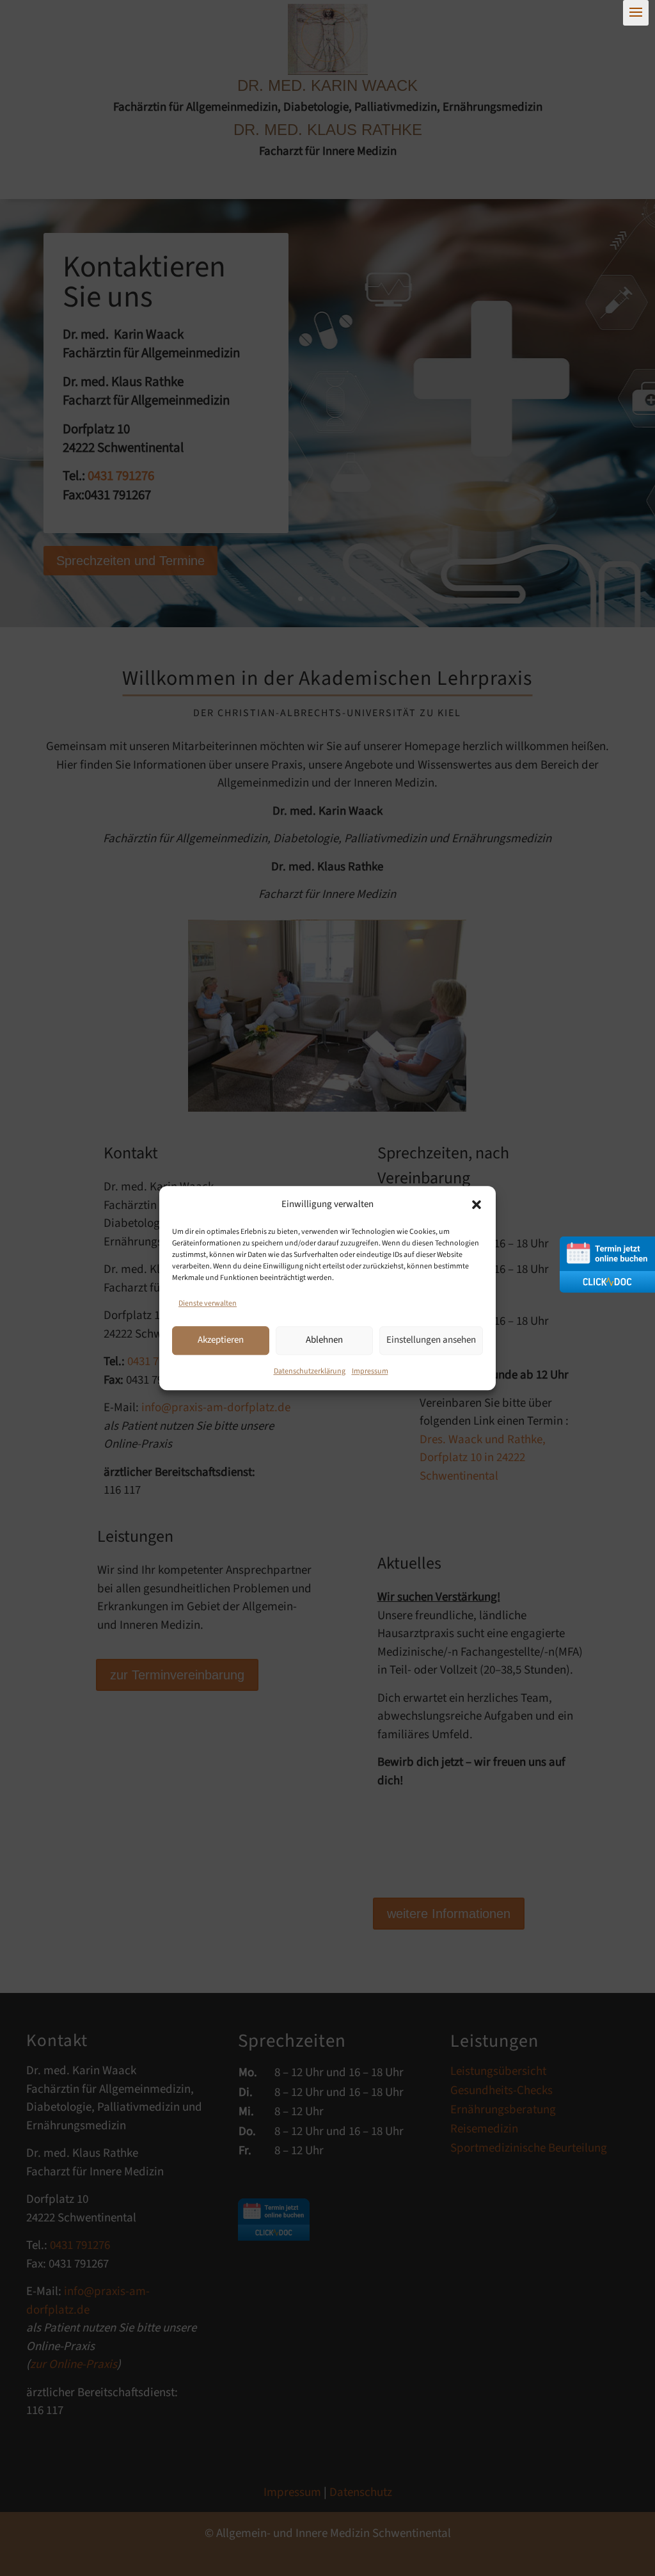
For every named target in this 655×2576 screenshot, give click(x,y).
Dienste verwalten (208, 1303)
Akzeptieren (221, 1340)
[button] (477, 1204)
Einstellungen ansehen (431, 1340)
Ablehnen (324, 1340)
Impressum (370, 1371)
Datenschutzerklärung (310, 1371)
